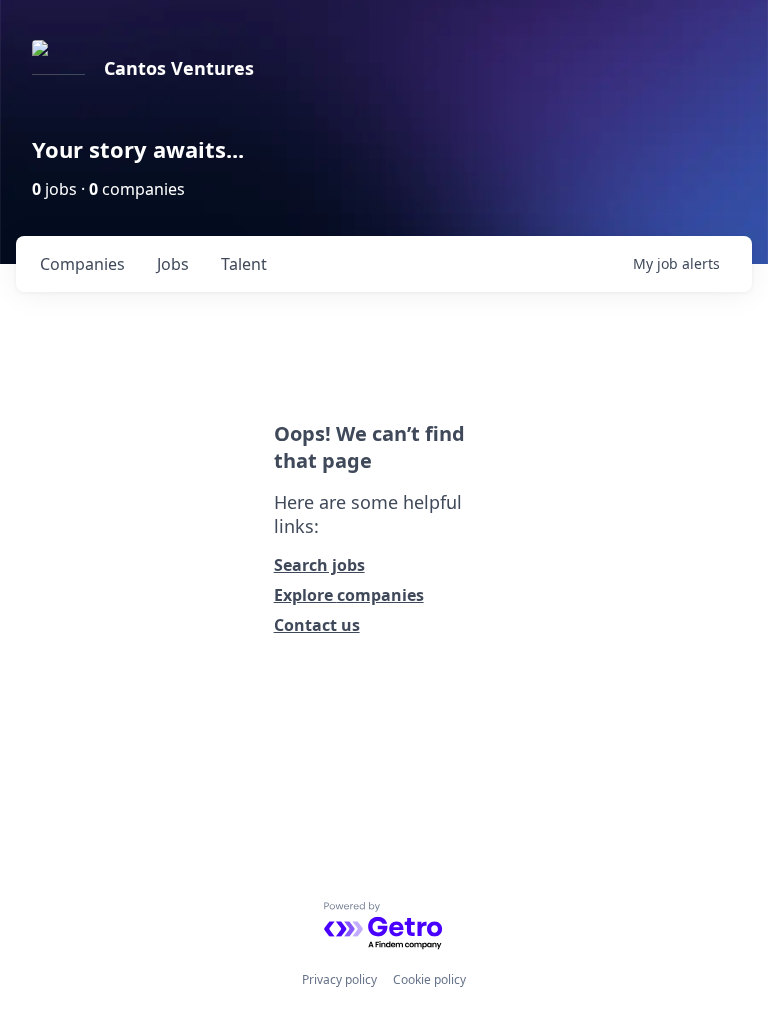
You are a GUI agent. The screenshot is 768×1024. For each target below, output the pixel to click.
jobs (173, 264)
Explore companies (349, 595)
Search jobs (319, 565)
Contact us (317, 625)
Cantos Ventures (179, 68)
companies (82, 264)
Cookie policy (429, 979)
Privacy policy (339, 979)
